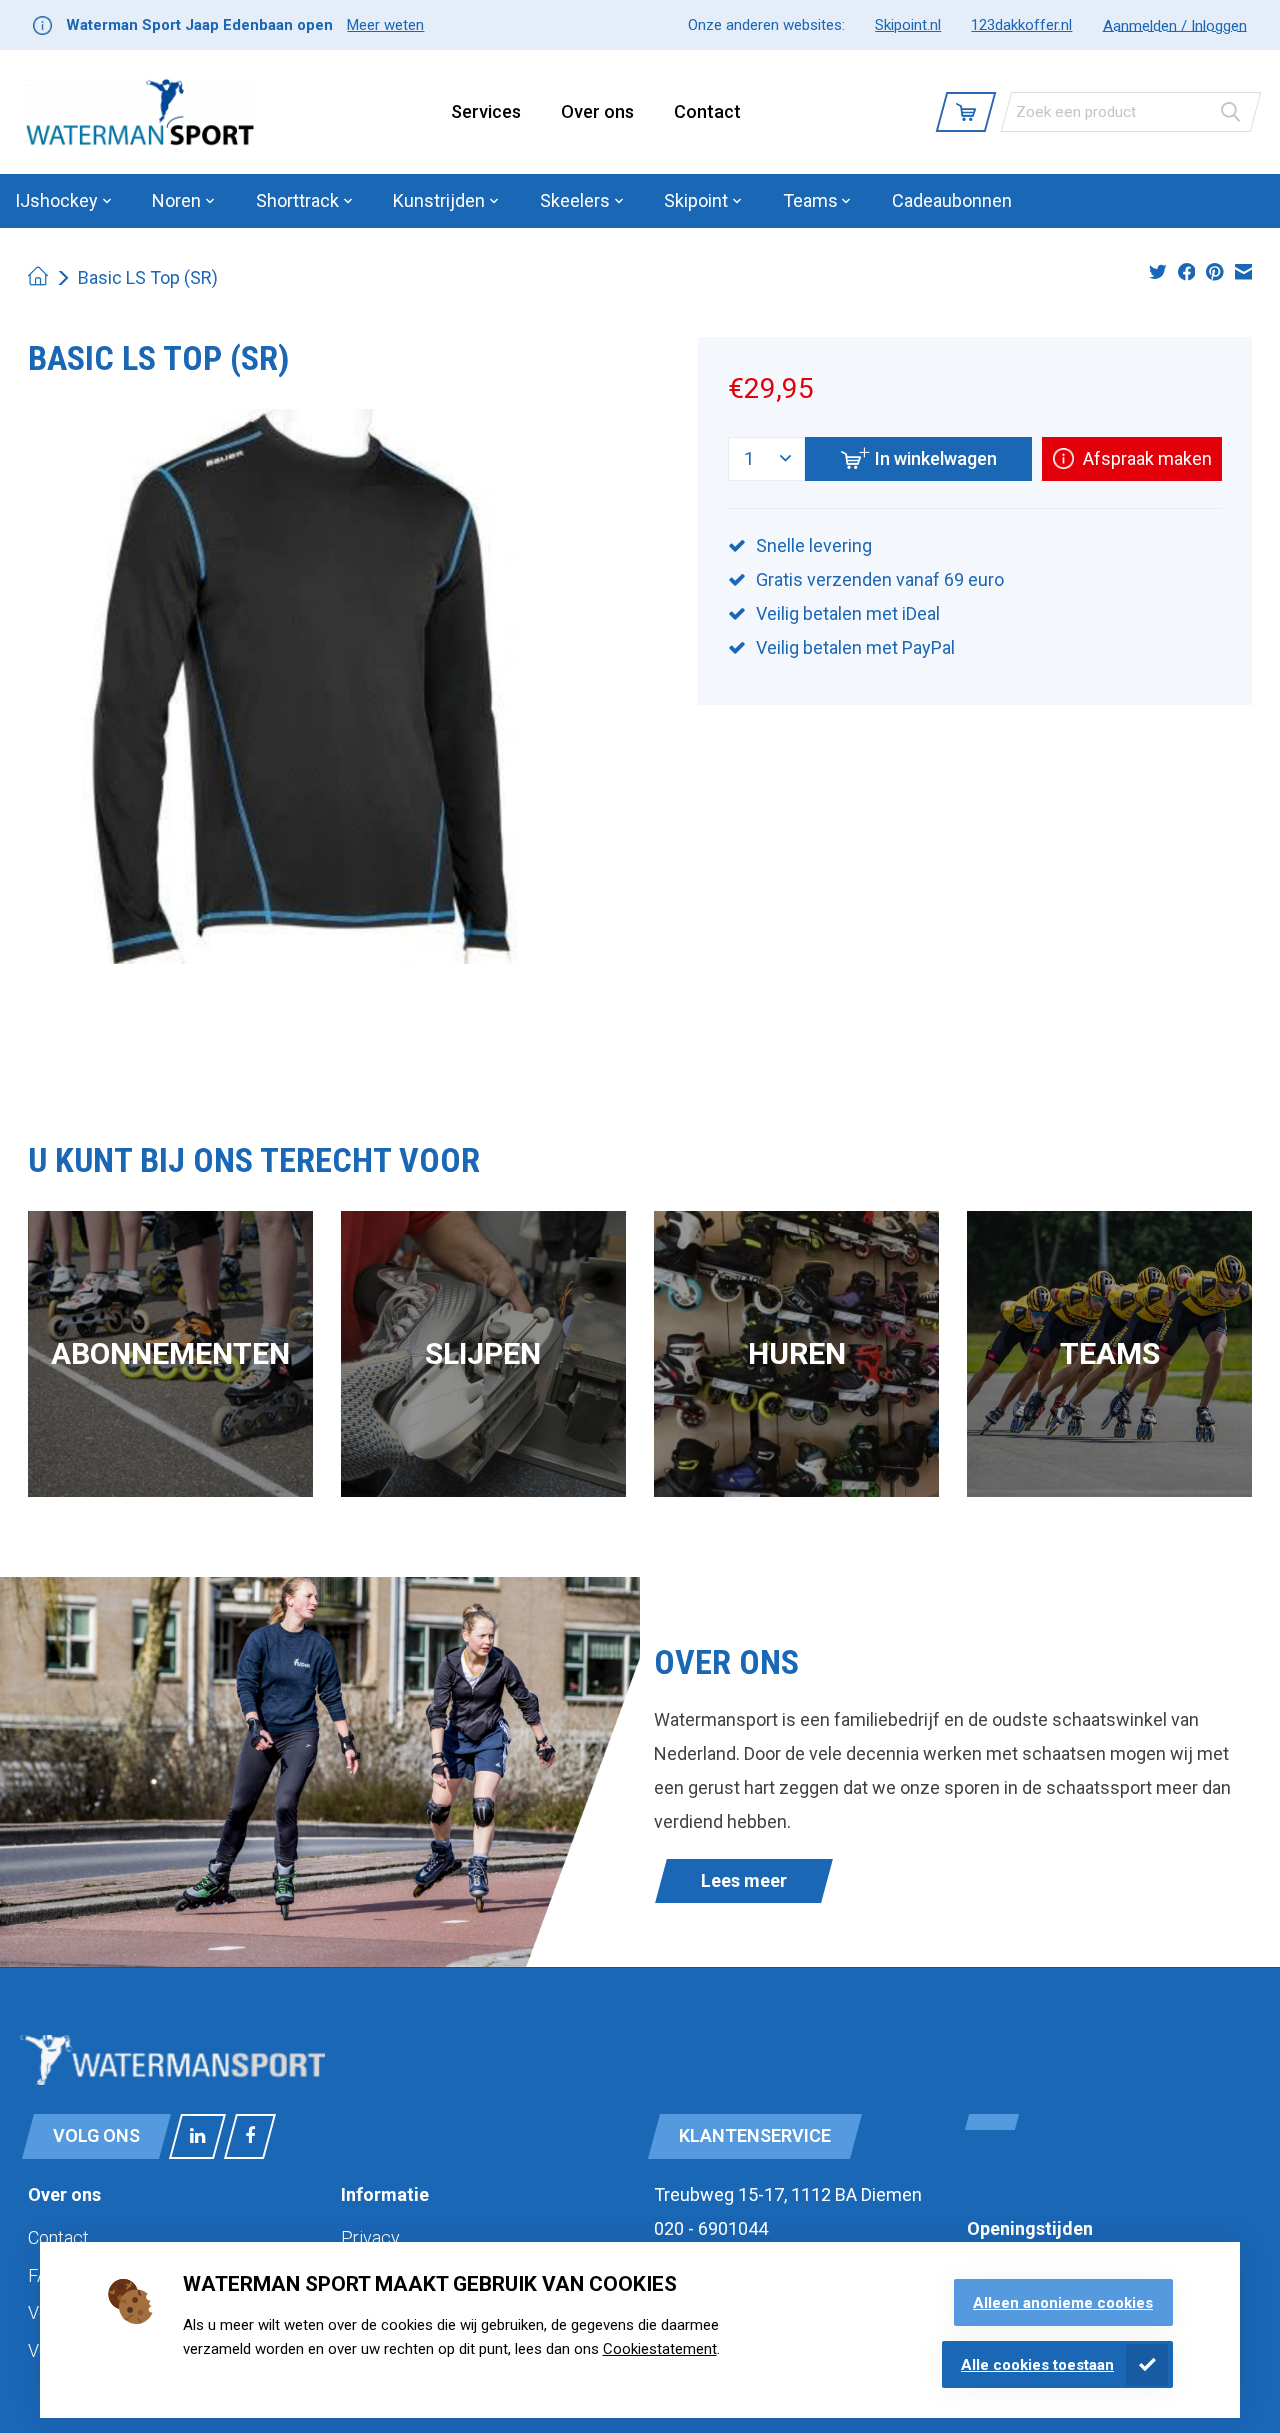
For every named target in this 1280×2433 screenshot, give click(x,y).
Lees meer (744, 1880)
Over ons (597, 111)
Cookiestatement (660, 2349)
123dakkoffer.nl (1021, 25)
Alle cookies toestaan (1037, 2365)
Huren (797, 1353)
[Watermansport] (140, 112)
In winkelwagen (936, 458)
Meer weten (385, 25)
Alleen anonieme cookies (1063, 2303)
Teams (1110, 1353)
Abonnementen (170, 1353)
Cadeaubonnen (952, 200)
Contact (707, 111)
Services (486, 111)
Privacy (370, 2237)
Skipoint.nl (908, 25)
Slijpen (483, 1353)
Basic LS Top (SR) (148, 277)
